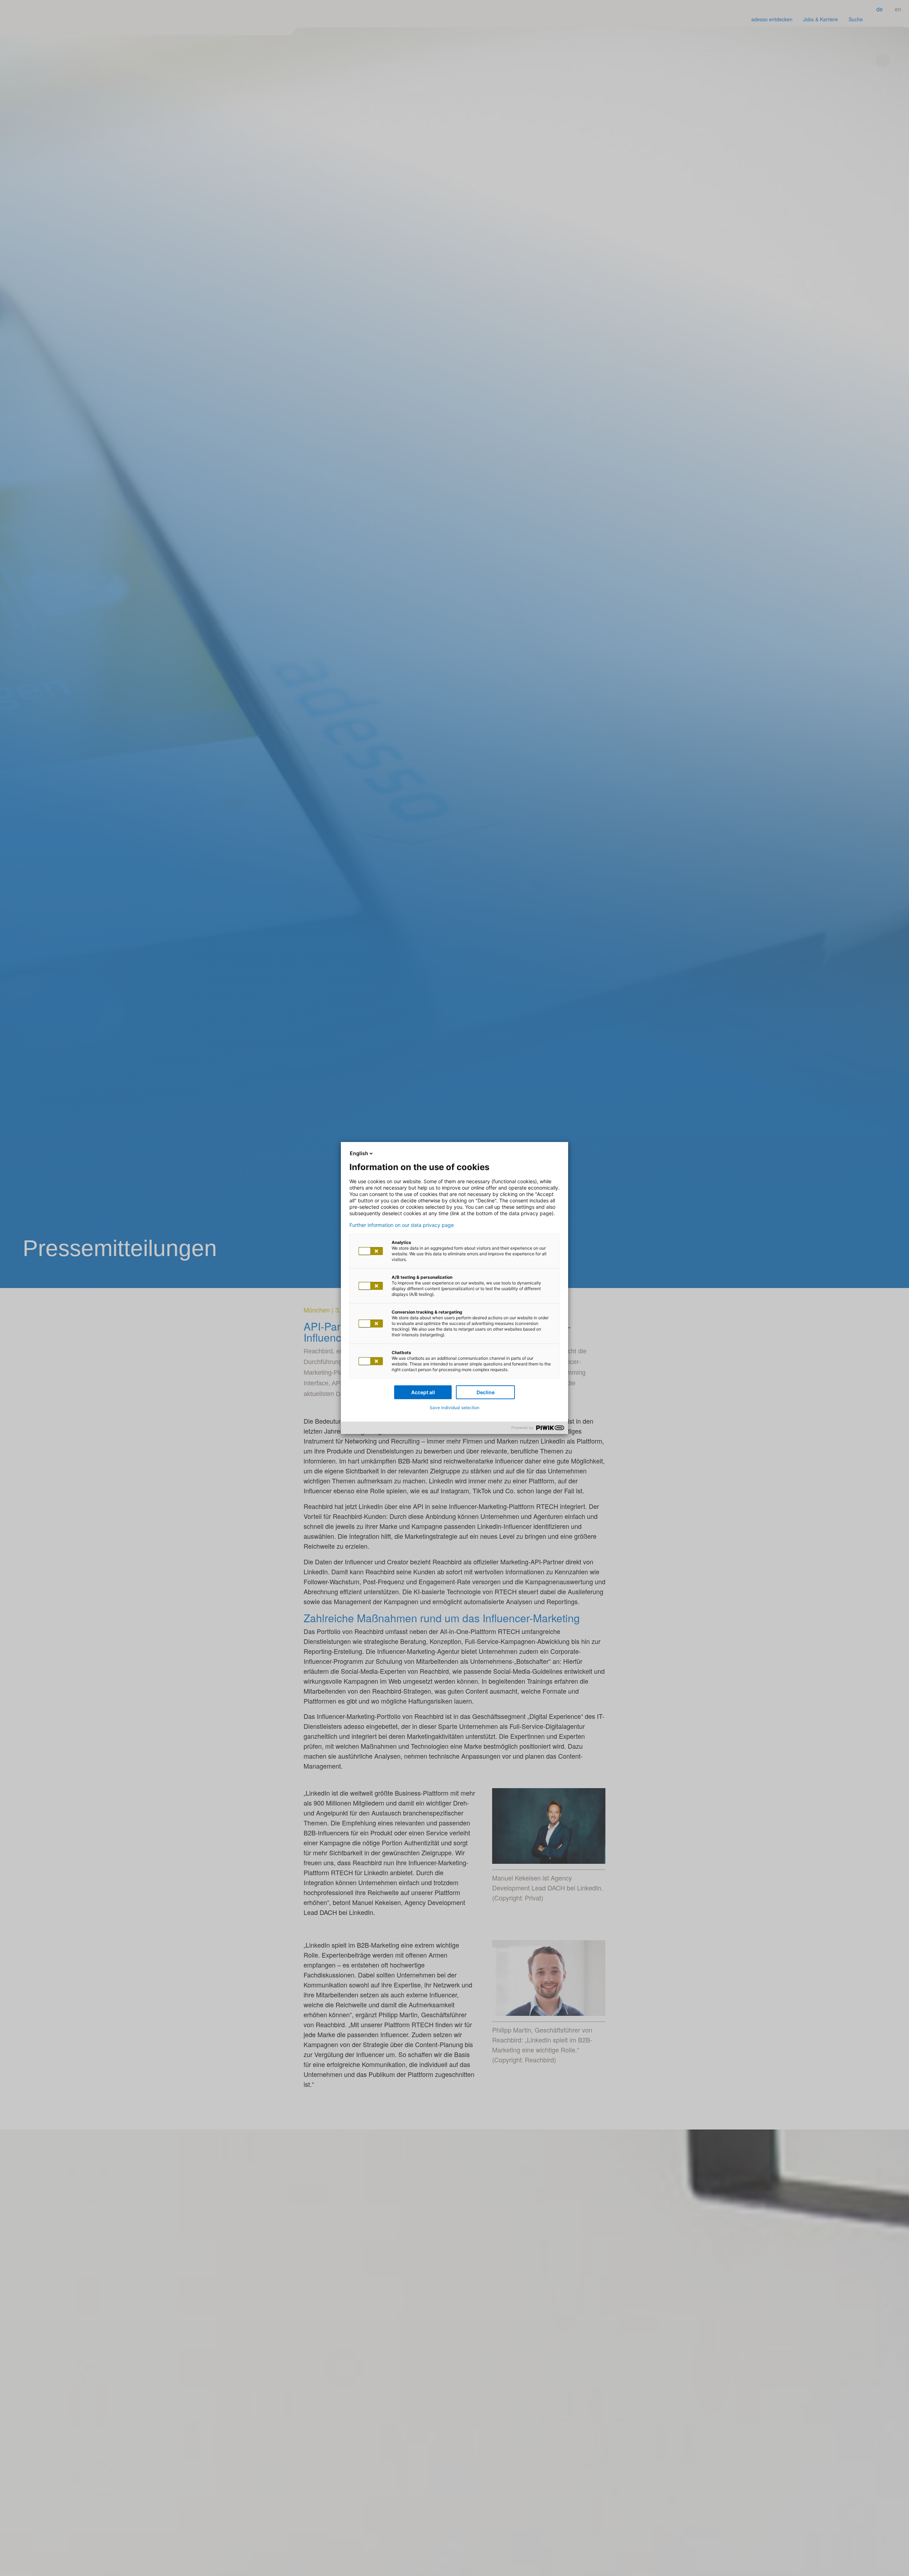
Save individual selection (454, 1408)
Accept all (423, 1392)
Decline (486, 1392)
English (359, 1153)
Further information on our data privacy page (402, 1225)
